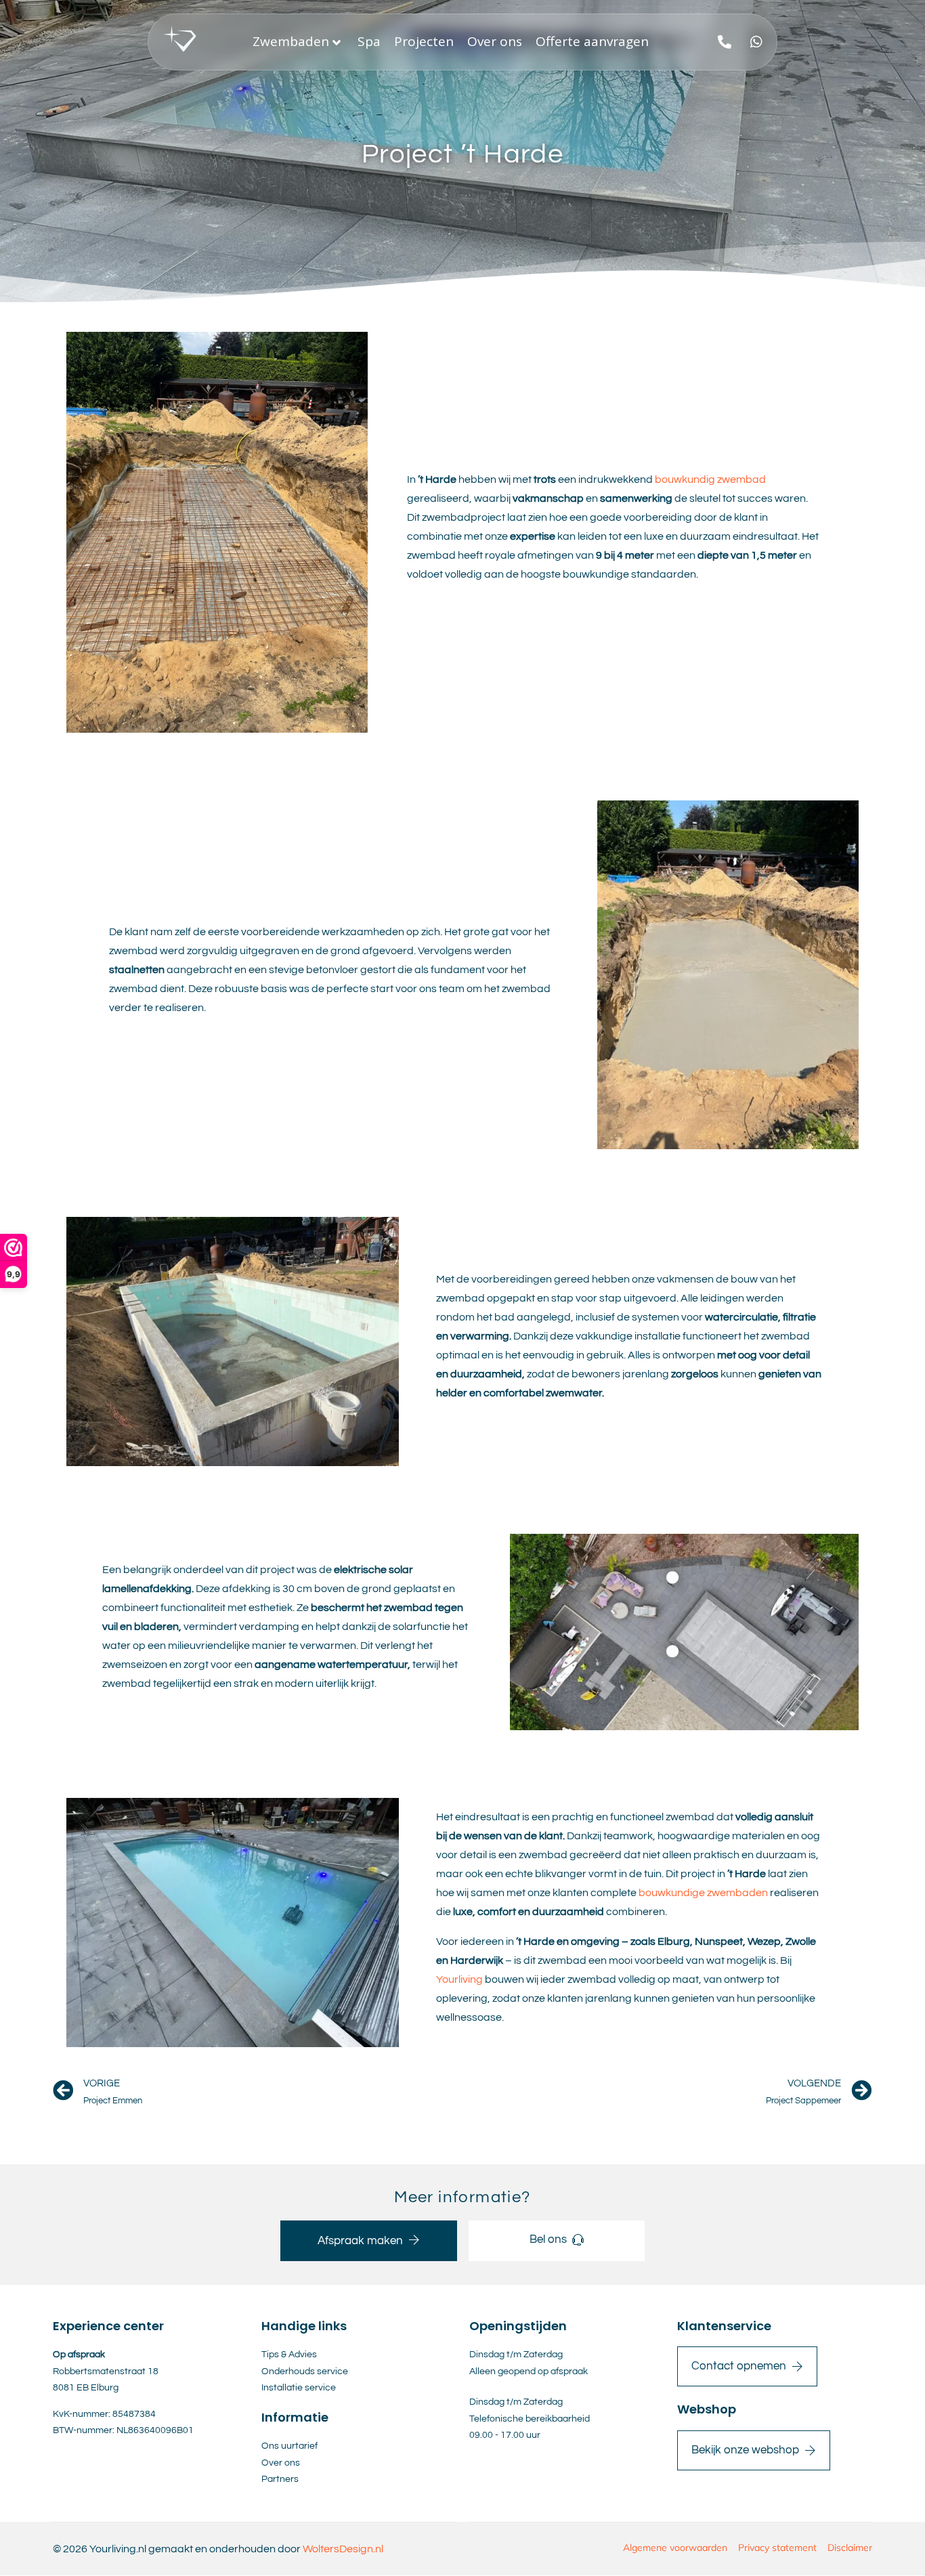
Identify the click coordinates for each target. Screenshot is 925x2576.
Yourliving (460, 1979)
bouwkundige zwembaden (703, 1893)
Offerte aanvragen (592, 41)
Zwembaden (291, 41)
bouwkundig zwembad (710, 479)
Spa (369, 41)
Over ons (495, 41)
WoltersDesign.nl (343, 2549)
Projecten (424, 41)
